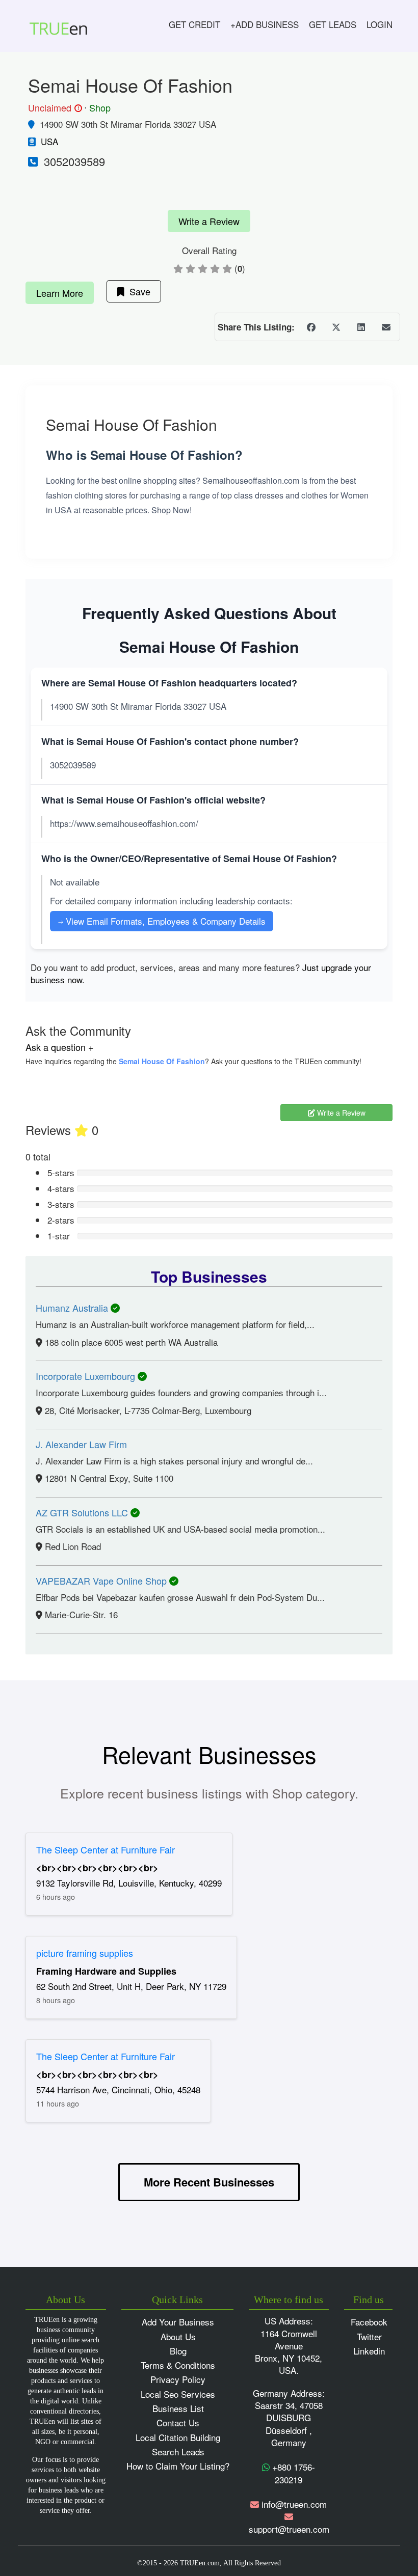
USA (49, 141)
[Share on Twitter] (336, 327)
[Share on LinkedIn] (361, 327)
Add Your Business (178, 2322)
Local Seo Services (178, 2394)
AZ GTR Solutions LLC (83, 1512)
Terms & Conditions (178, 2365)
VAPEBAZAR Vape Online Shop (102, 1581)
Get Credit (194, 24)
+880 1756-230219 (292, 2473)
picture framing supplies (85, 1953)
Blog (178, 2351)
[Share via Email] (386, 327)
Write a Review (209, 221)
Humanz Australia (73, 1308)
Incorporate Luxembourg (87, 1376)
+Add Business (265, 24)
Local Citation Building (178, 2437)
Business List (178, 2408)
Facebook (369, 2322)
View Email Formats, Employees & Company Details (162, 921)
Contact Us (178, 2422)
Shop (100, 107)
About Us (178, 2336)
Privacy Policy (178, 2379)
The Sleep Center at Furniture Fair (106, 1849)
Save (137, 291)
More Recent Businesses (209, 2182)
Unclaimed (54, 108)
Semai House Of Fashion (162, 1061)
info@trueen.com (294, 2504)
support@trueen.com (289, 2529)
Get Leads (333, 24)
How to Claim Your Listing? (178, 2466)
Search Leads (178, 2452)
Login (380, 24)
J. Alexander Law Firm (81, 1444)
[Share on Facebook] (311, 327)
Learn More (60, 293)
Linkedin (369, 2351)
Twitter (369, 2336)
